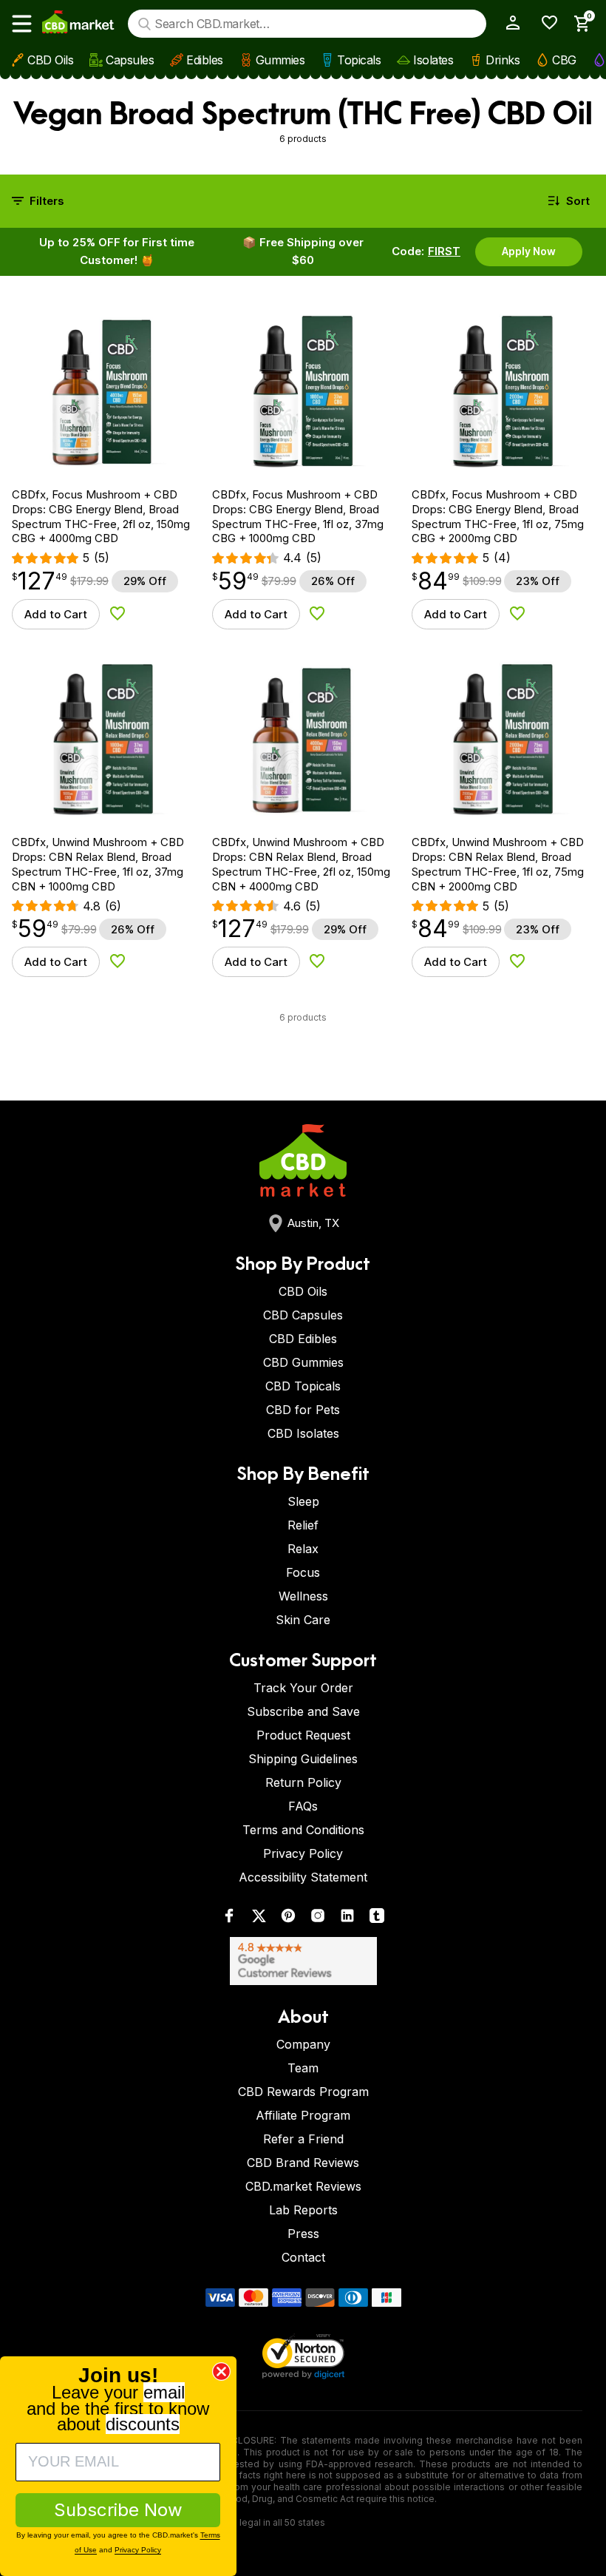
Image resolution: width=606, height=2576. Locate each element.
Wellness (303, 1596)
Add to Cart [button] (56, 614)
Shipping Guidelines (303, 1759)
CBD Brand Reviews (303, 2163)
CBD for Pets (303, 1410)
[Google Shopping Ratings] (303, 1961)
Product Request (303, 1735)
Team (303, 2068)
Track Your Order (303, 1688)
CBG (564, 60)
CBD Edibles (303, 1339)
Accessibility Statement (303, 1877)
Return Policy (303, 1782)
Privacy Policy (303, 1853)
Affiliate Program (303, 2115)
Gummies (280, 60)
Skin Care (303, 1620)
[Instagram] (318, 1919)
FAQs (303, 1806)
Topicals (359, 60)
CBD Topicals (303, 1386)
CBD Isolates (303, 1433)
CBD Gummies (303, 1362)
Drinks (503, 60)
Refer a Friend (303, 2139)
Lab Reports (303, 2210)
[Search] (144, 24)
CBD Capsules (303, 1315)
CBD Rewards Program (303, 2092)
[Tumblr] (377, 1919)
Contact (303, 2257)
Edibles (205, 60)
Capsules (130, 60)
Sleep (303, 1501)
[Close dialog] (221, 2372)
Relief (303, 1525)
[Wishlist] (544, 23)
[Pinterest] (288, 1919)
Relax (303, 1549)
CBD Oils (50, 60)
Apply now (529, 251)
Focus (303, 1572)
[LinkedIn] (347, 1919)
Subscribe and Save (303, 1711)
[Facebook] (229, 1919)
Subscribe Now (118, 2510)
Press (303, 2234)
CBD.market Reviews (303, 2186)
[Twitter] (259, 1919)
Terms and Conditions (303, 1830)
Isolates (433, 60)
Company (303, 2044)
